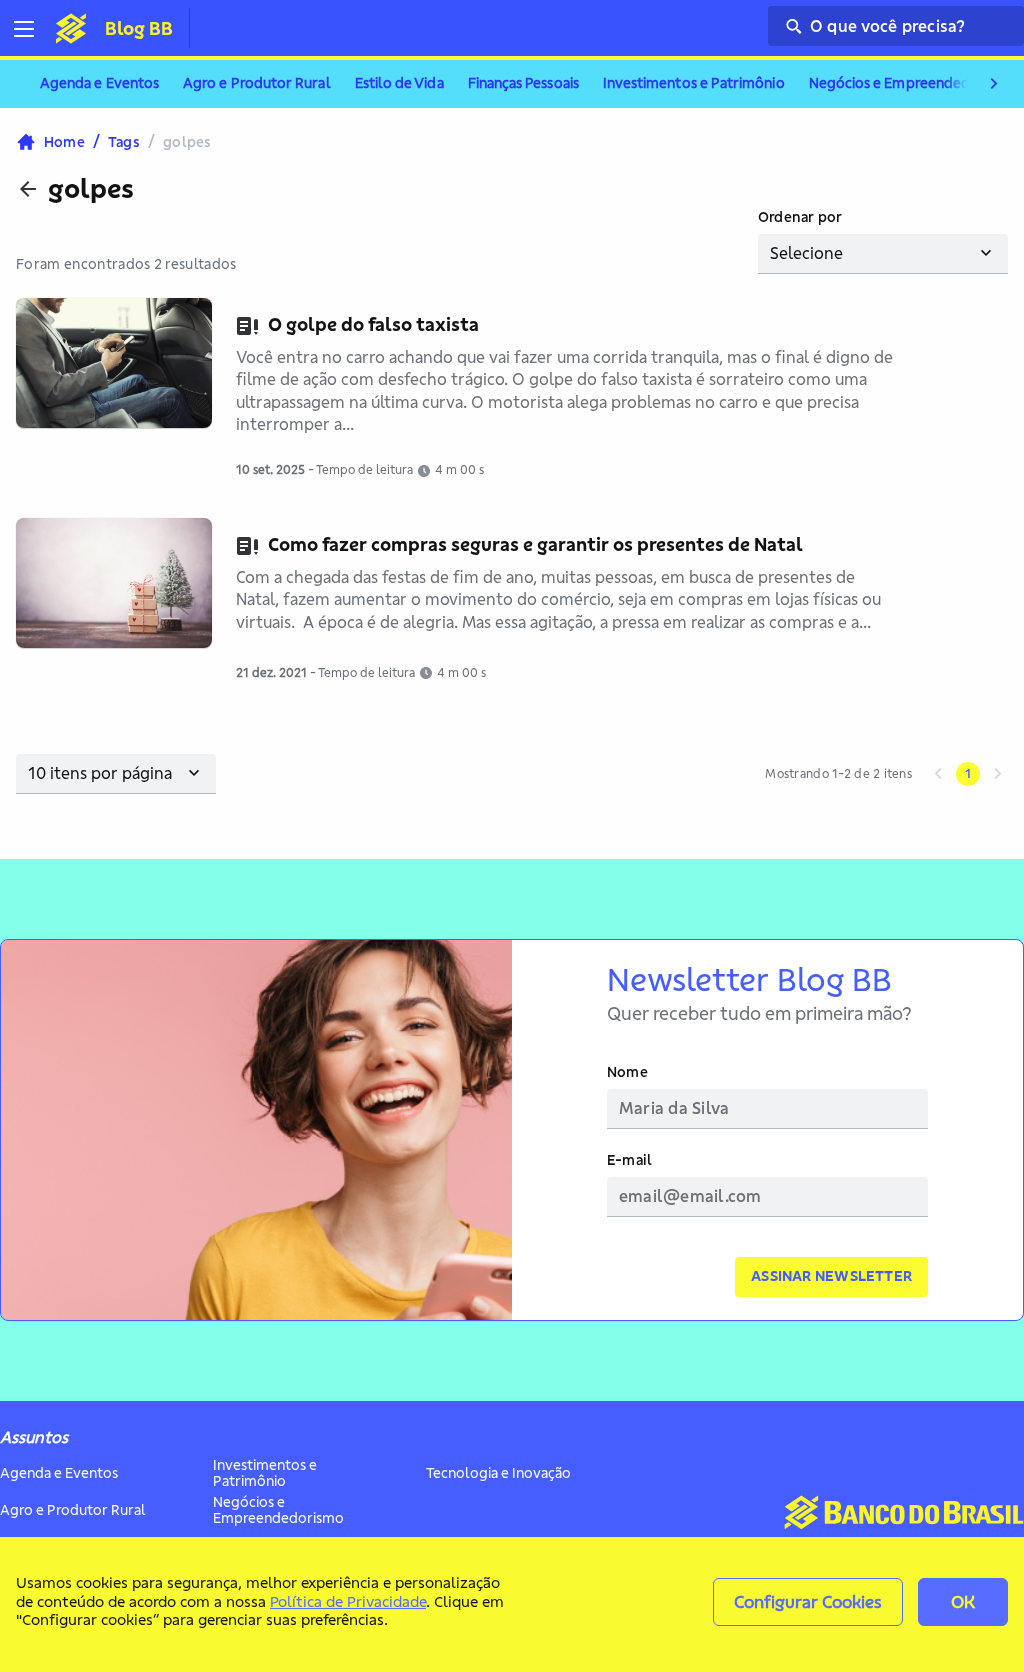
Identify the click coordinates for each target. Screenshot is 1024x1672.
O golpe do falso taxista (373, 324)
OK (963, 1601)
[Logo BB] (71, 28)
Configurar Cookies (808, 1601)
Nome (627, 1072)
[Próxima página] (998, 774)
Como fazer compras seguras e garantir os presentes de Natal (535, 544)
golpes (91, 189)
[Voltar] (28, 189)
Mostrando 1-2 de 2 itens (838, 773)
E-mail (629, 1160)
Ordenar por (800, 217)
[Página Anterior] (938, 774)
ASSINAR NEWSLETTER (831, 1276)
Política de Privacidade (348, 1601)
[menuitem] (99, 84)
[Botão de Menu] (32, 29)
